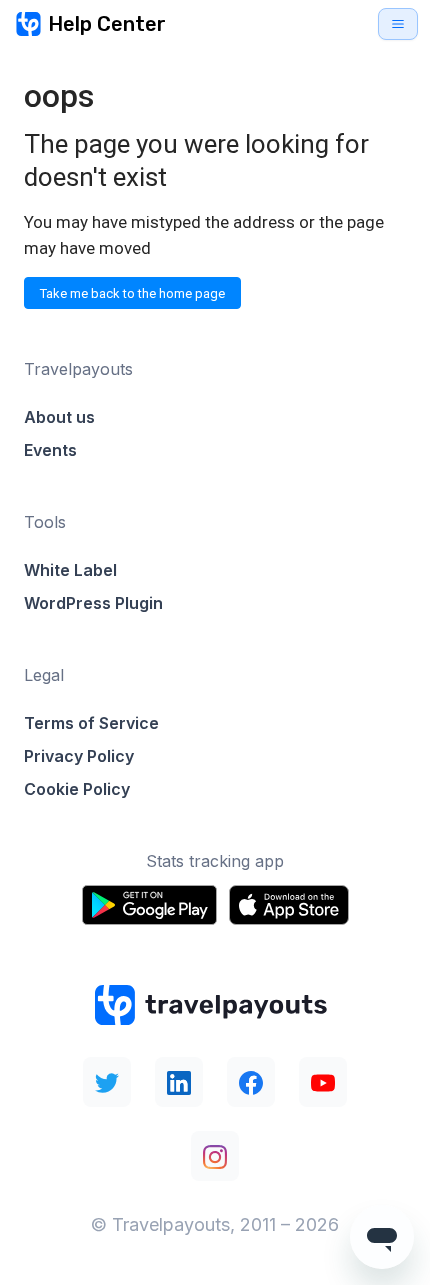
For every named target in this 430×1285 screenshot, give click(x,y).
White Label (70, 570)
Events (50, 450)
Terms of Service (91, 723)
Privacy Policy (79, 756)
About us (59, 417)
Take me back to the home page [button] (132, 293)
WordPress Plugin (93, 603)
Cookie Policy (77, 789)
